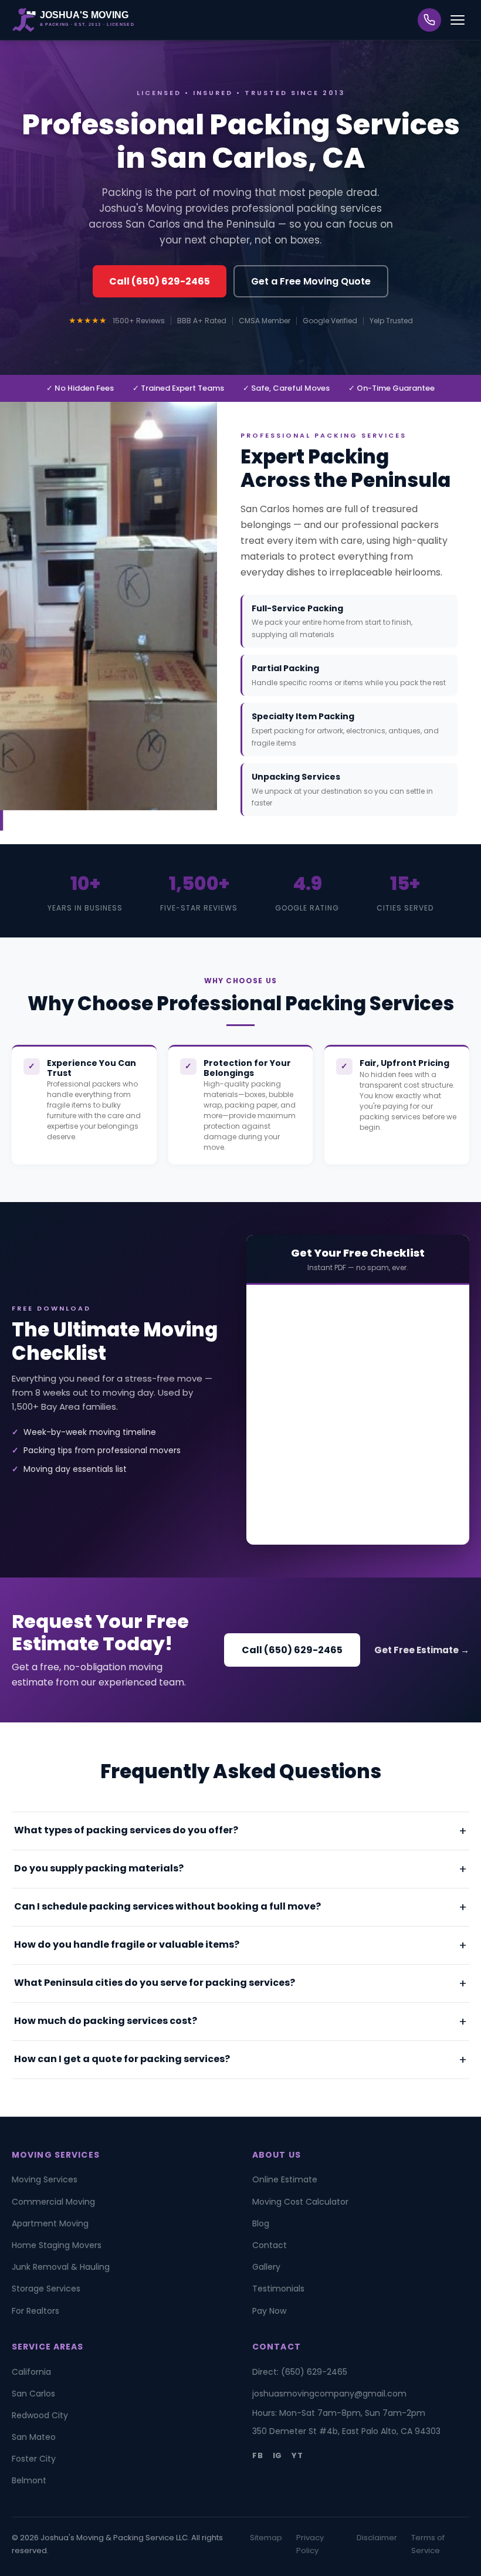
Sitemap (266, 2538)
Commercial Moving (53, 2202)
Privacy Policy (310, 2544)
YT (297, 2455)
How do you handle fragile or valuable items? (127, 1944)
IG (278, 2455)
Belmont (29, 2480)
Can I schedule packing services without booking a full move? (167, 1906)
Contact (270, 2245)
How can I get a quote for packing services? (122, 2059)
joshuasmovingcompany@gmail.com (329, 2394)
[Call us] (429, 20)
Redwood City (40, 2415)
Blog (261, 2223)
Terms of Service (428, 2544)
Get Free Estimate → (422, 1650)
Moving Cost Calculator (300, 2202)
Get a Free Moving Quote (311, 281)
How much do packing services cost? (106, 2021)
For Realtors (35, 2311)
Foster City (34, 2459)
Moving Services (45, 2179)
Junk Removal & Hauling (61, 2267)
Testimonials (278, 2289)
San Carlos (33, 2394)
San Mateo (34, 2437)
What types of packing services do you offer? (126, 1830)
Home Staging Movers (57, 2245)
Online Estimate (285, 2179)
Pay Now (269, 2311)
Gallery (266, 2267)
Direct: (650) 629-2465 (300, 2372)
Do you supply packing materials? (99, 1868)
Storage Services (46, 2289)
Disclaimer (377, 2538)
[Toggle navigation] (458, 20)
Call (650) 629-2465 (160, 281)
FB (258, 2455)
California (31, 2372)
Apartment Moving (50, 2223)
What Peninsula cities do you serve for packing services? (155, 1983)
